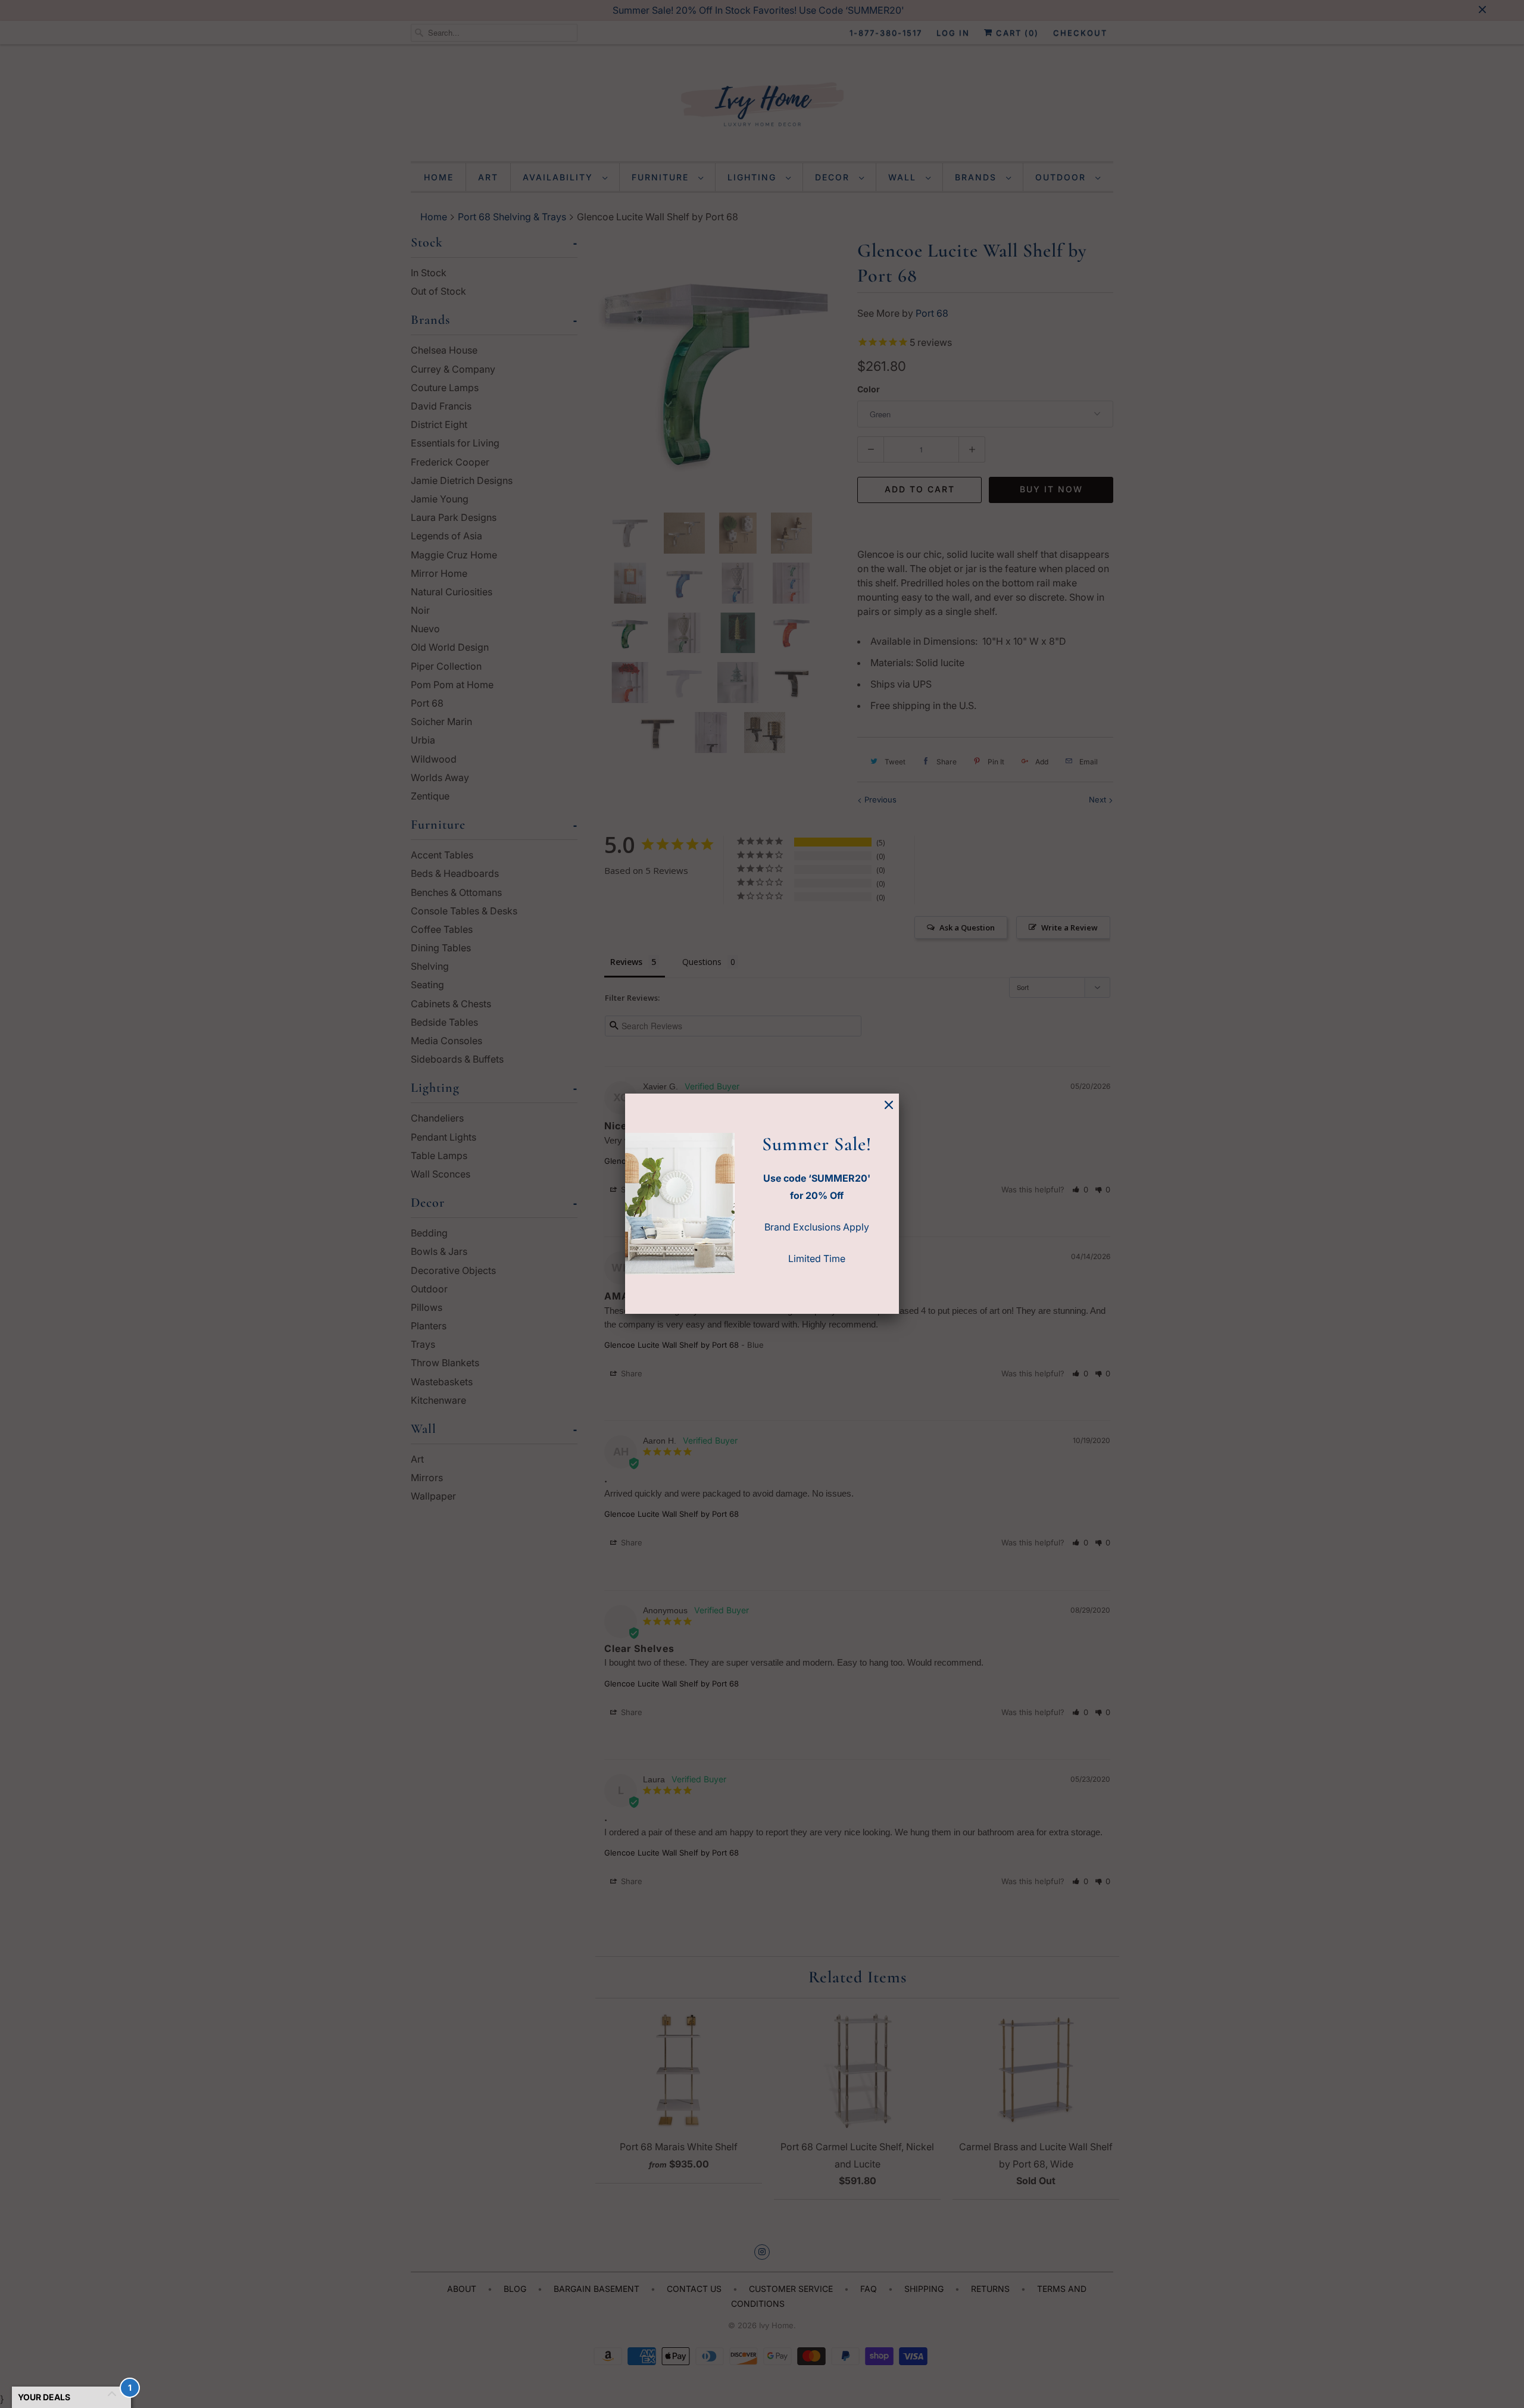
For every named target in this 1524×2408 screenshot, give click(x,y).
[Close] (889, 1105)
